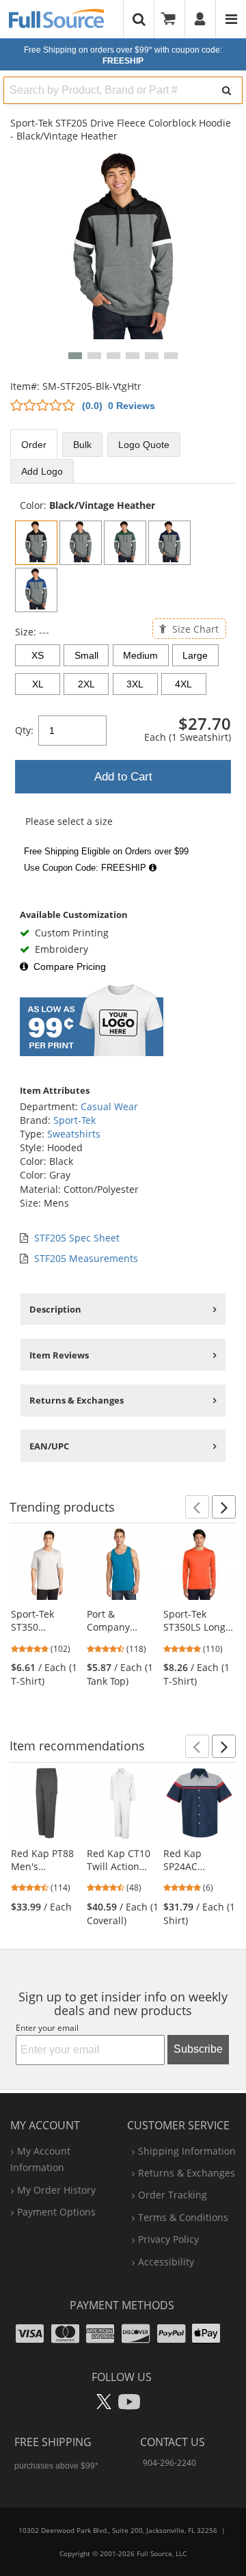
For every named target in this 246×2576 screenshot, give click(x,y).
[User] (201, 19)
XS (38, 655)
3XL (135, 684)
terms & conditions (183, 2217)
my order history (56, 2190)
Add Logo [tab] (42, 471)
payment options (56, 2212)
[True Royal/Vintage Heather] (36, 590)
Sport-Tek (74, 1120)
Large (195, 655)
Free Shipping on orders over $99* (123, 55)
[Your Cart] (173, 19)
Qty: (24, 730)
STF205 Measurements (86, 1258)
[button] (75, 356)
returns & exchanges (187, 2173)
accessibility (166, 2262)
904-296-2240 (169, 2463)
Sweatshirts (74, 1134)
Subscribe (198, 2049)
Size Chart (194, 628)
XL (38, 684)
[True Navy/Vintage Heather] (169, 543)
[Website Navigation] (231, 19)
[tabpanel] (123, 688)
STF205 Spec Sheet (77, 1238)
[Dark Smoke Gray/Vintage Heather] (81, 543)
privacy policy (168, 2239)
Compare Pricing (70, 967)
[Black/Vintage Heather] (36, 543)
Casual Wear (109, 1106)
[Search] (227, 90)
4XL (183, 684)
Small (86, 655)
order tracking (173, 2195)
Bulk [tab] (82, 445)
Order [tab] (34, 445)
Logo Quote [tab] (144, 445)
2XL (86, 684)
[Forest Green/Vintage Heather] (125, 543)
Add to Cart (123, 777)
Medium (140, 655)
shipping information (187, 2151)
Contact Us (173, 2442)
